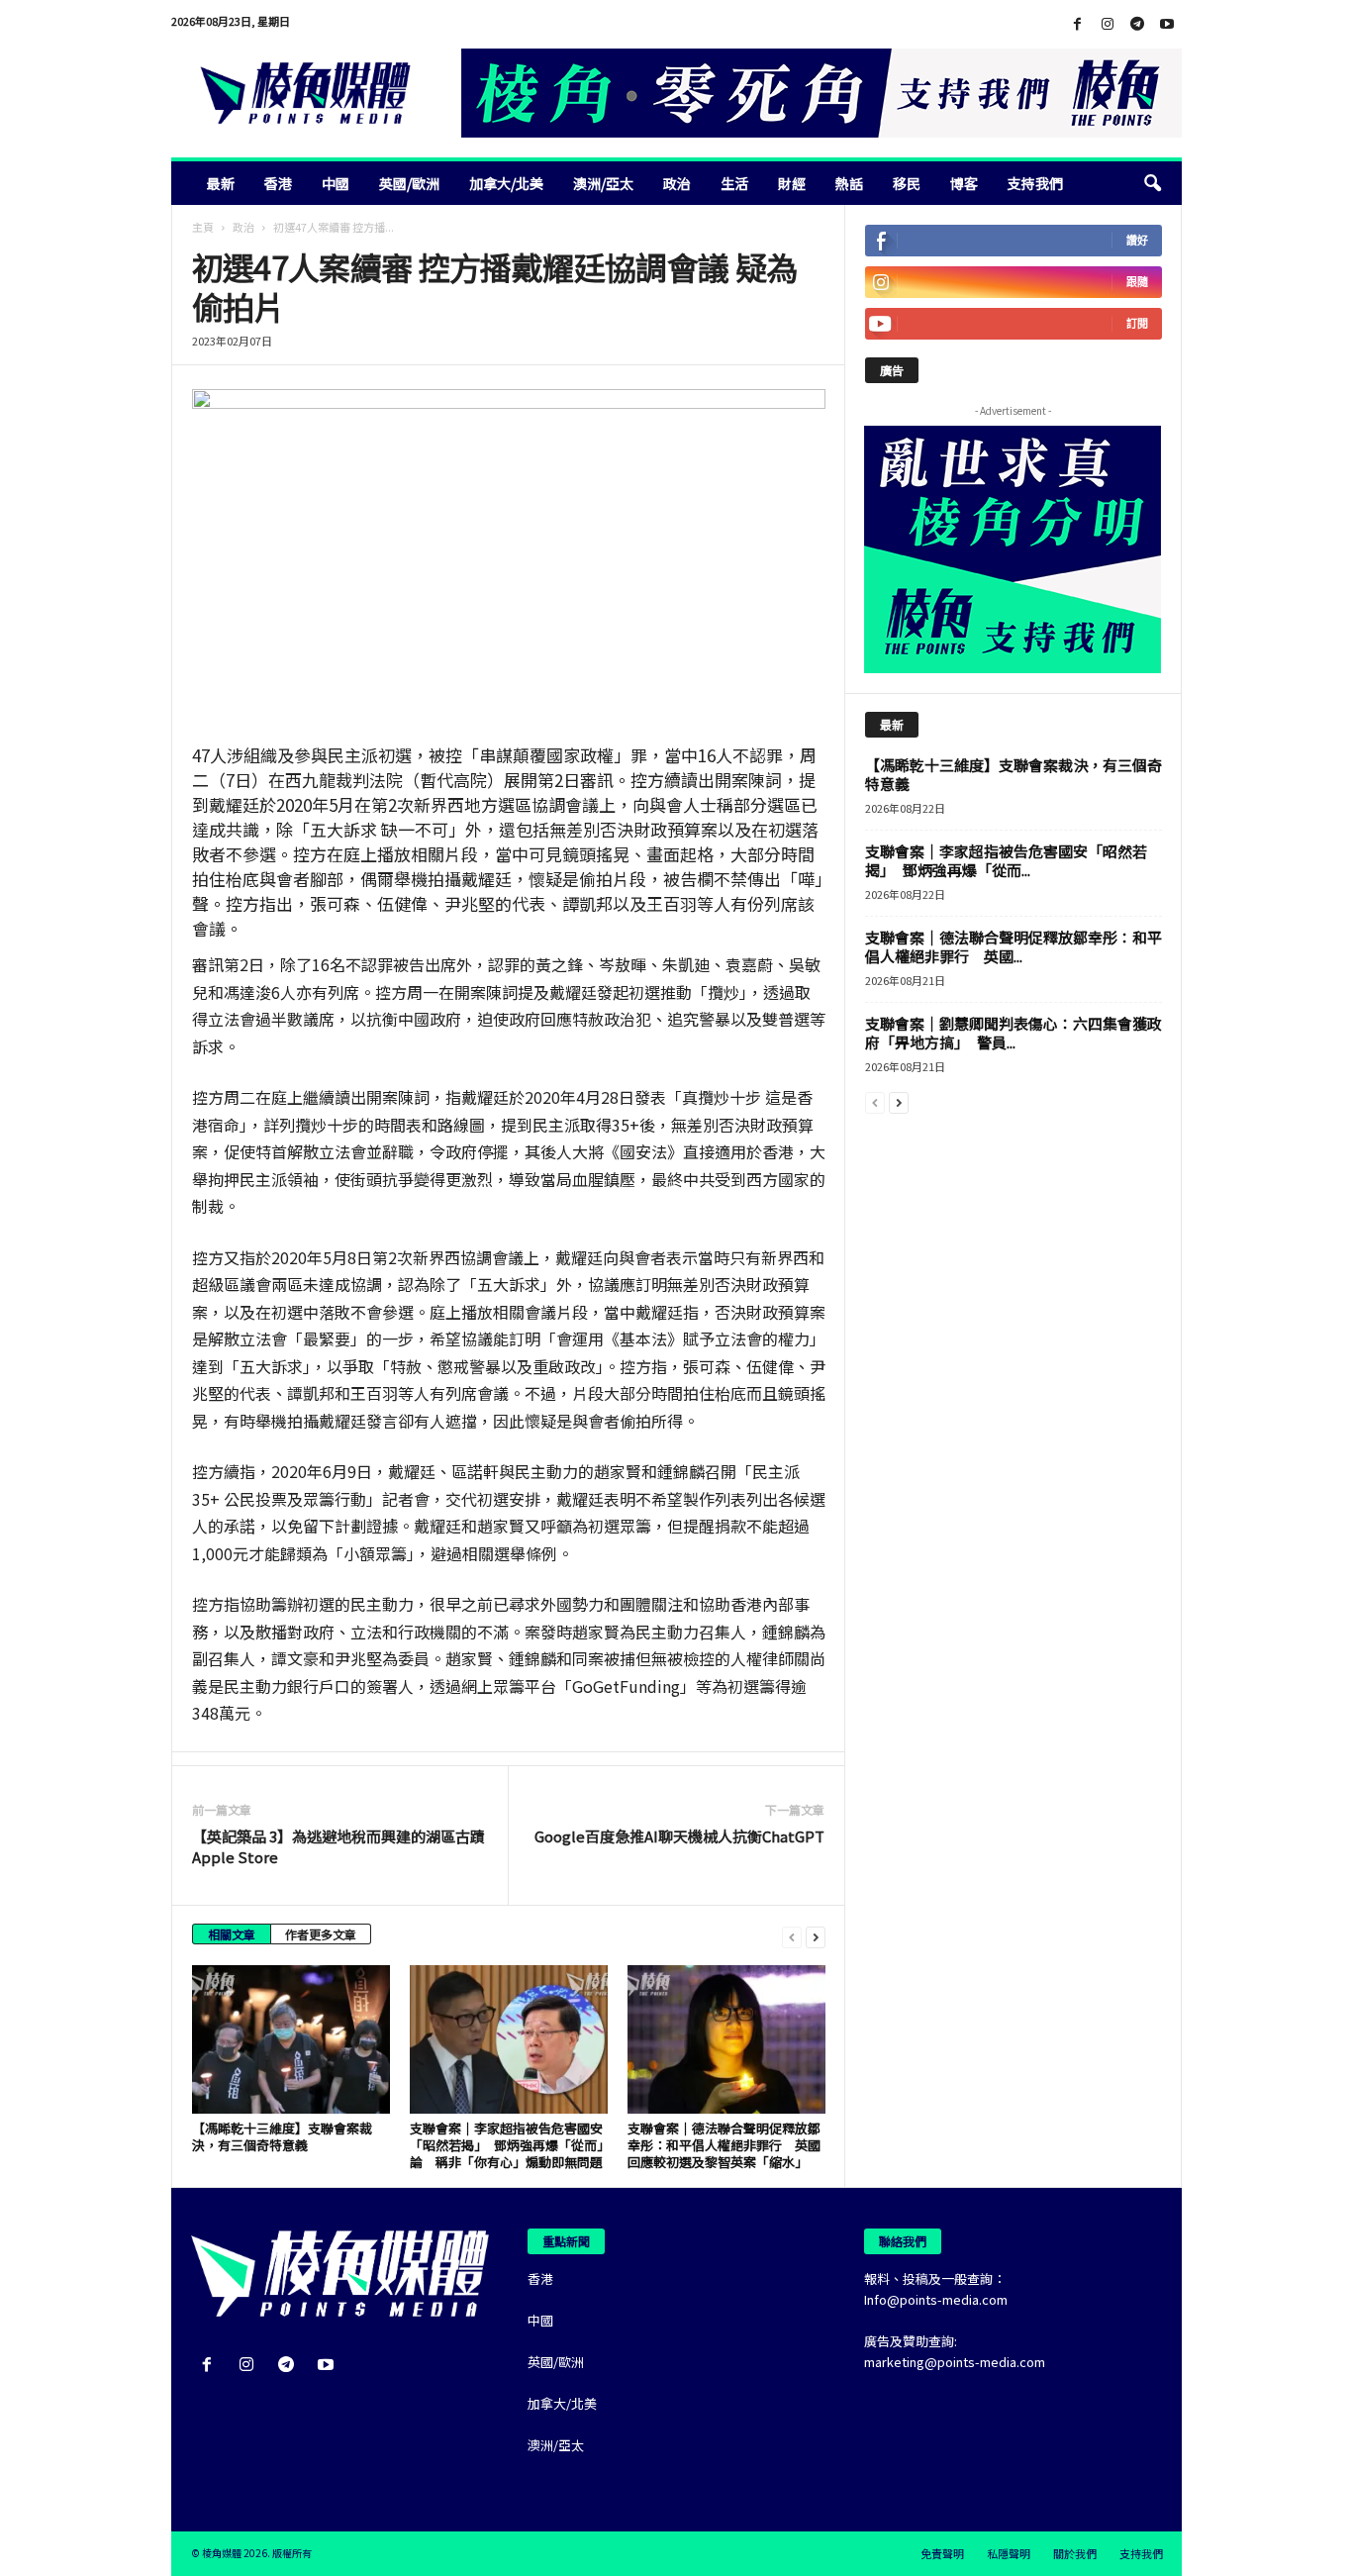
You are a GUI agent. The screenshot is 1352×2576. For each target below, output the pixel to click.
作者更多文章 (321, 1934)
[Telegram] (1137, 24)
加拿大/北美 (506, 183)
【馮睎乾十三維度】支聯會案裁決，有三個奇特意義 (282, 2136)
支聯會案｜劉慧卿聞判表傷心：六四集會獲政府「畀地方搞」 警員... (1014, 1033)
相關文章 (232, 1934)
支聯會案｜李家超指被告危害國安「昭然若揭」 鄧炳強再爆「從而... (1006, 860)
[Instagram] (1108, 24)
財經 (792, 183)
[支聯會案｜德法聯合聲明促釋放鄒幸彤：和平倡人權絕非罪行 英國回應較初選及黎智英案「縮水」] (726, 2039)
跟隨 (1137, 282)
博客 (964, 183)
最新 (221, 183)
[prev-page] (792, 1936)
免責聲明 (942, 2553)
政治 (677, 183)
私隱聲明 (1009, 2553)
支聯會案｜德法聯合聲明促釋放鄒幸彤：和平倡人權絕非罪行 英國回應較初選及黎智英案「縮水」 (724, 2145)
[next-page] (816, 1936)
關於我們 (1075, 2553)
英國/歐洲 (409, 183)
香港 (278, 183)
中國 (336, 183)
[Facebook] (1078, 24)
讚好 (1137, 240)
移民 (907, 183)
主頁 (203, 227)
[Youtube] (1167, 24)
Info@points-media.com (936, 2299)
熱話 (849, 183)
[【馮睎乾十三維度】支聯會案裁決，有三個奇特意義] (291, 2039)
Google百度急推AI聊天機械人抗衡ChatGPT (679, 1836)
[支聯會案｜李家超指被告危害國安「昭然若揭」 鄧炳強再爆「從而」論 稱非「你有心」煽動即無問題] (509, 2039)
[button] (1152, 183)
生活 (734, 183)
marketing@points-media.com (955, 2362)
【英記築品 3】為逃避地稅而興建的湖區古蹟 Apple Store (338, 1846)
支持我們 (1035, 183)
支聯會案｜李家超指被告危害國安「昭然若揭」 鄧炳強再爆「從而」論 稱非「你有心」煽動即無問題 (507, 2145)
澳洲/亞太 (603, 183)
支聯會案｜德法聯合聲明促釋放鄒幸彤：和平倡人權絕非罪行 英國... (1014, 946)
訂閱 (1137, 323)
